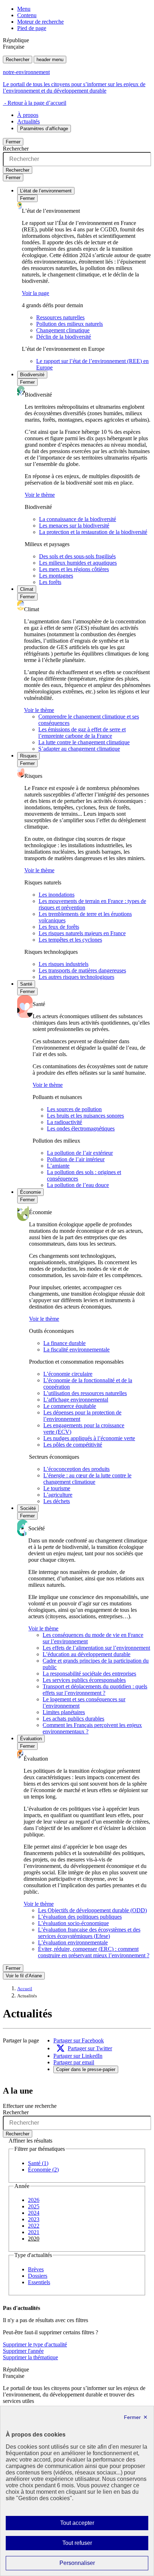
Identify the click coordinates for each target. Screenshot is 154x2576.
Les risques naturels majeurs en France (82, 933)
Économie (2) (43, 2170)
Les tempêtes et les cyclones (70, 940)
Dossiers (38, 2276)
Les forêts (50, 582)
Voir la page (35, 293)
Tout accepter (88, 2525)
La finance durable (64, 1343)
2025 (34, 2206)
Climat (27, 589)
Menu (24, 9)
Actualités (28, 121)
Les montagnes (56, 576)
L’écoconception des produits (76, 1469)
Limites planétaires (64, 1712)
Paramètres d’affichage (44, 129)
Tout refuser (87, 2545)
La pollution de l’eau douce (78, 1185)
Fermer (13, 142)
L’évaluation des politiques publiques (80, 1917)
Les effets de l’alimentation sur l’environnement (96, 1648)
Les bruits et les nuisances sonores (85, 1116)
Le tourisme (57, 1488)
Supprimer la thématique (30, 2357)
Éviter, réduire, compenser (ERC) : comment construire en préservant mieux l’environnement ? (94, 1952)
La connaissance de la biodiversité (78, 519)
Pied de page (32, 28)
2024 (34, 2213)
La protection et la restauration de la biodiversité (93, 532)
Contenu (27, 15)
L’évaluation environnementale (73, 1942)
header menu (50, 60)
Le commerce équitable (70, 1406)
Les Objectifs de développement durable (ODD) (92, 1910)
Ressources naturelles (60, 317)
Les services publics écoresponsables (84, 1680)
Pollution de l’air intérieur (76, 1159)
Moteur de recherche (40, 22)
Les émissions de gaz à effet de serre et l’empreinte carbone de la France (82, 733)
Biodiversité (32, 375)
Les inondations (57, 895)
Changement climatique (63, 330)
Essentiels (39, 2282)
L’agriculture (58, 1495)
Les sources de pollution (74, 1109)
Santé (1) (38, 2163)
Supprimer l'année (23, 2351)
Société (28, 1508)
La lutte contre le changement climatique (84, 742)
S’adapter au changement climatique (79, 749)
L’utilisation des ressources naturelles (85, 1393)
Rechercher (18, 60)
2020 (34, 2239)
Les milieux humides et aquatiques (78, 563)
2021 (34, 2232)
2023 (34, 2219)
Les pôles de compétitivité (73, 1445)
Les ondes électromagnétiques (81, 1128)
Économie (30, 1192)
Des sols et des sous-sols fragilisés (77, 556)
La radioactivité (64, 1122)
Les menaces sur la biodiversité (74, 526)
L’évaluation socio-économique (73, 1923)
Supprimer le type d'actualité (35, 2344)
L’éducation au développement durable (86, 1654)
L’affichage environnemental (76, 1400)
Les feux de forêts (59, 927)
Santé (26, 984)
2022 (34, 2226)
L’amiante (58, 1166)
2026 (34, 2200)
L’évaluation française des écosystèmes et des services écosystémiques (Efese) (89, 1933)
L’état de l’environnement (46, 191)
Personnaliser (91, 2565)
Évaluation (31, 1739)
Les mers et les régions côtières (74, 569)
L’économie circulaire (68, 1374)
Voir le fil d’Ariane (24, 1976)
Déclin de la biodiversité (64, 337)
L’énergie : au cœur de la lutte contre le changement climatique (87, 1479)
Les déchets (57, 1501)
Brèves (36, 2269)
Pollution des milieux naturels (69, 324)
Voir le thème (40, 495)
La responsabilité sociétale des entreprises (89, 1674)
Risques (28, 756)
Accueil (25, 1989)
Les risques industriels (64, 964)
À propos (28, 115)
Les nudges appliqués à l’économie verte (89, 1438)
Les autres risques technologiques (76, 977)
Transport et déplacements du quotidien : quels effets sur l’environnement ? (95, 1690)
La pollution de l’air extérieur (80, 1153)
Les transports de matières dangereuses (82, 970)
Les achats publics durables (73, 1719)
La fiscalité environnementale (76, 1350)
